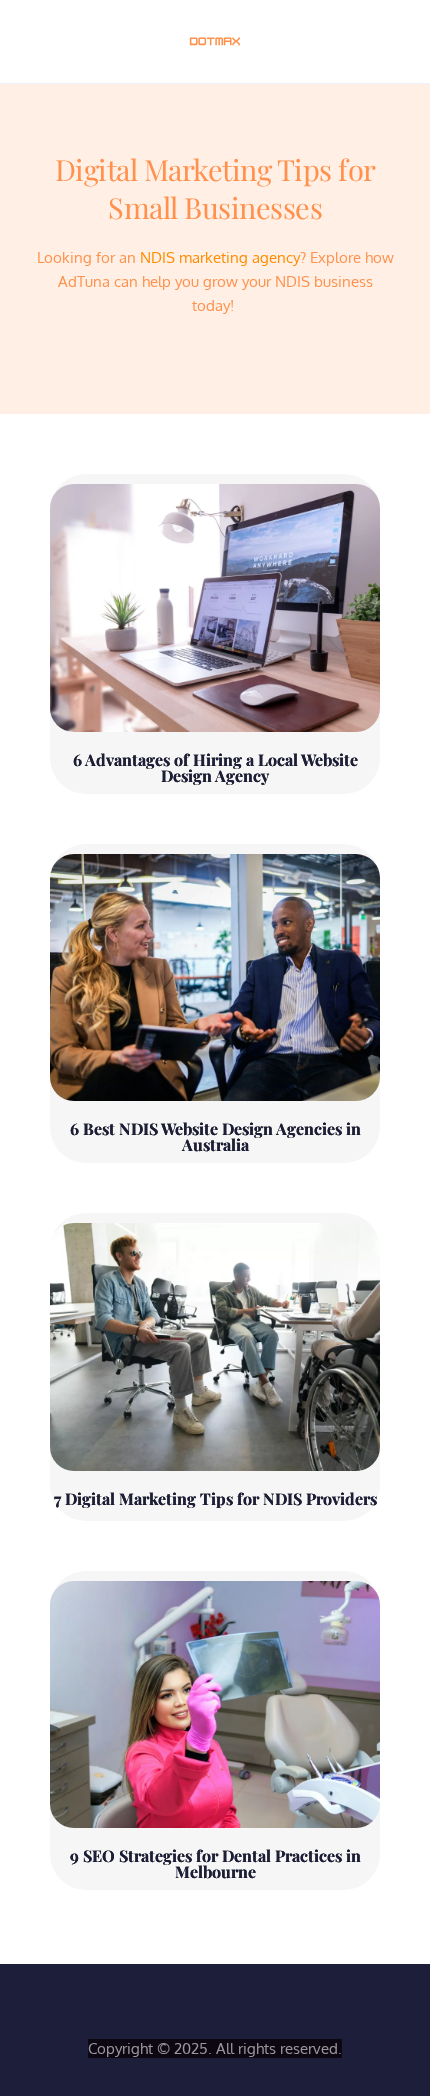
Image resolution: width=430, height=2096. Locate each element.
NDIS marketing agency (220, 257)
